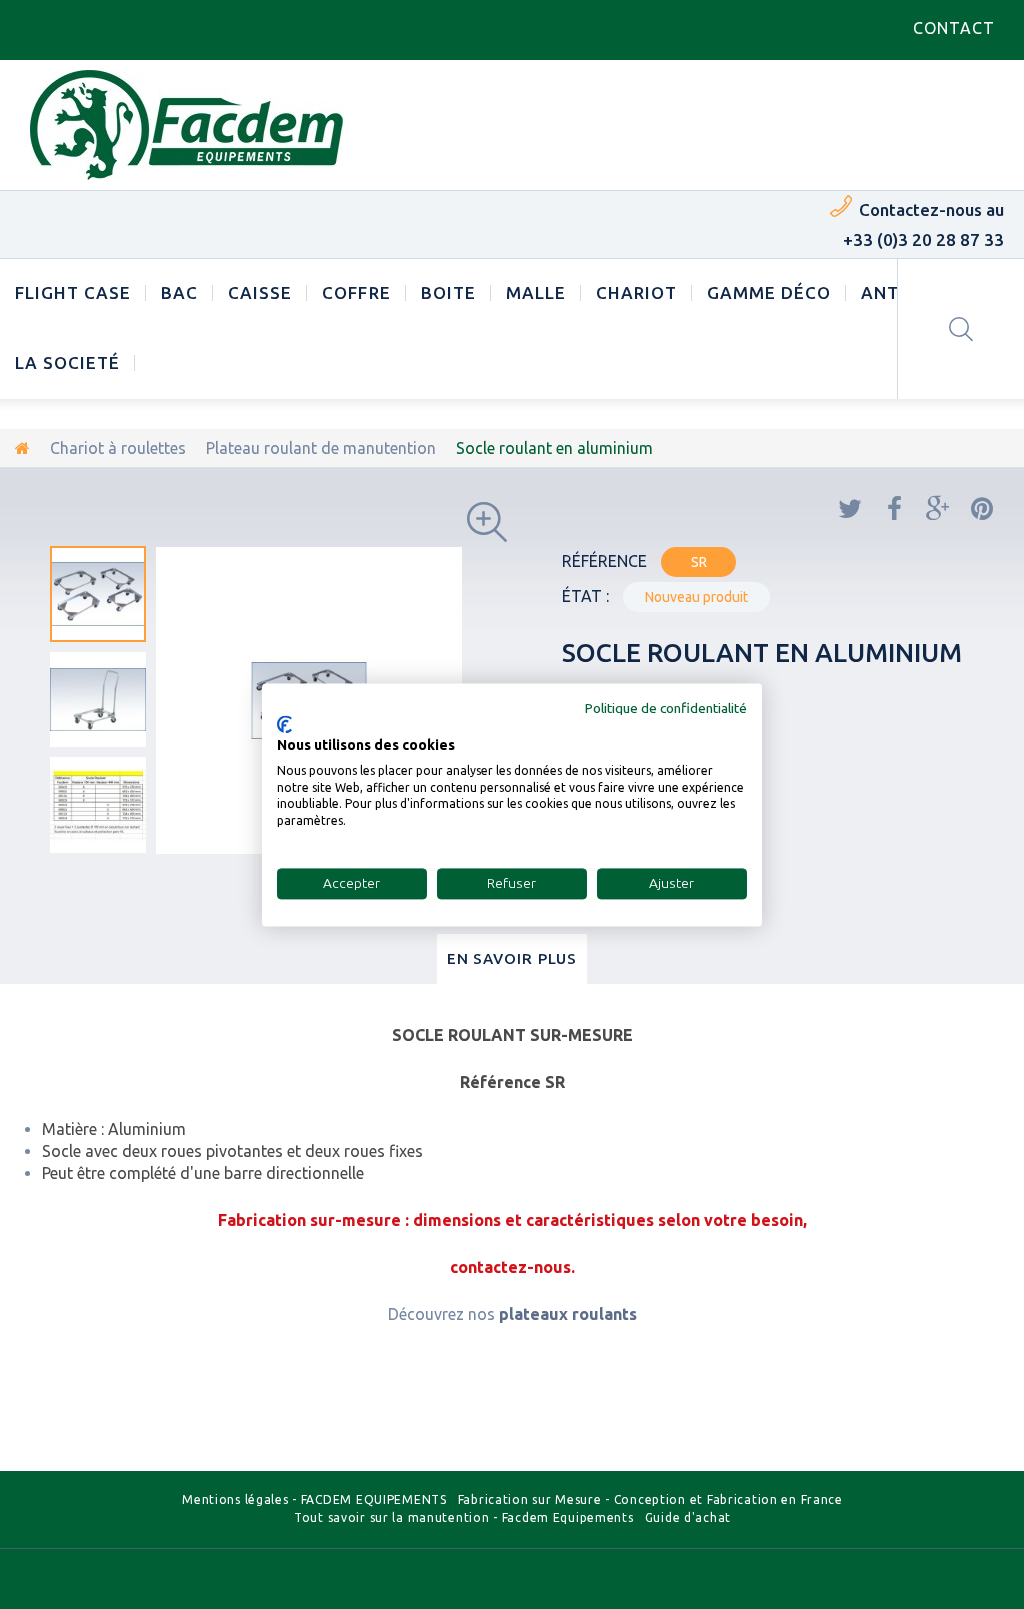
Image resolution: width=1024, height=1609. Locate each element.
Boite (448, 292)
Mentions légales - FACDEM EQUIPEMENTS (314, 1499)
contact (954, 28)
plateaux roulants (568, 1314)
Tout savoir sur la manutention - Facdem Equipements (464, 1517)
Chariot (636, 292)
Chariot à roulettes (118, 448)
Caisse (260, 292)
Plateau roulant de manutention (321, 448)
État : (585, 596)
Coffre (356, 292)
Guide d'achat (688, 1517)
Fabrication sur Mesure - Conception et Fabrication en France (650, 1499)
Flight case (73, 292)
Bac (179, 292)
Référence (604, 561)
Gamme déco (769, 292)
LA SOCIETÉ (67, 362)
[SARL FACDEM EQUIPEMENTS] (186, 125)
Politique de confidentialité (666, 708)
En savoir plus (512, 958)
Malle (536, 292)
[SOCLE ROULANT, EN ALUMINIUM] (98, 594)
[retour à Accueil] (22, 448)
